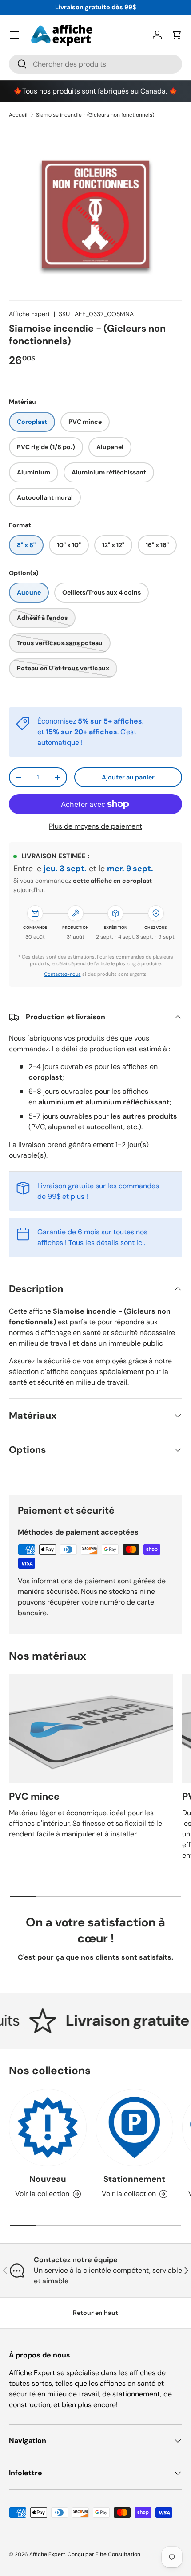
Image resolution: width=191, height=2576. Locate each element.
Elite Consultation (118, 2554)
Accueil (18, 115)
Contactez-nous (62, 974)
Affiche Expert (30, 314)
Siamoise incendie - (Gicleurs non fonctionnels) (95, 115)
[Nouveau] (48, 2128)
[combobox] (95, 64)
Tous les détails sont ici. (107, 1243)
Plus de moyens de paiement (95, 826)
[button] (177, 35)
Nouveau (48, 2179)
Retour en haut (95, 2313)
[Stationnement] (134, 2128)
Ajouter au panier (128, 777)
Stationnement (134, 2179)
